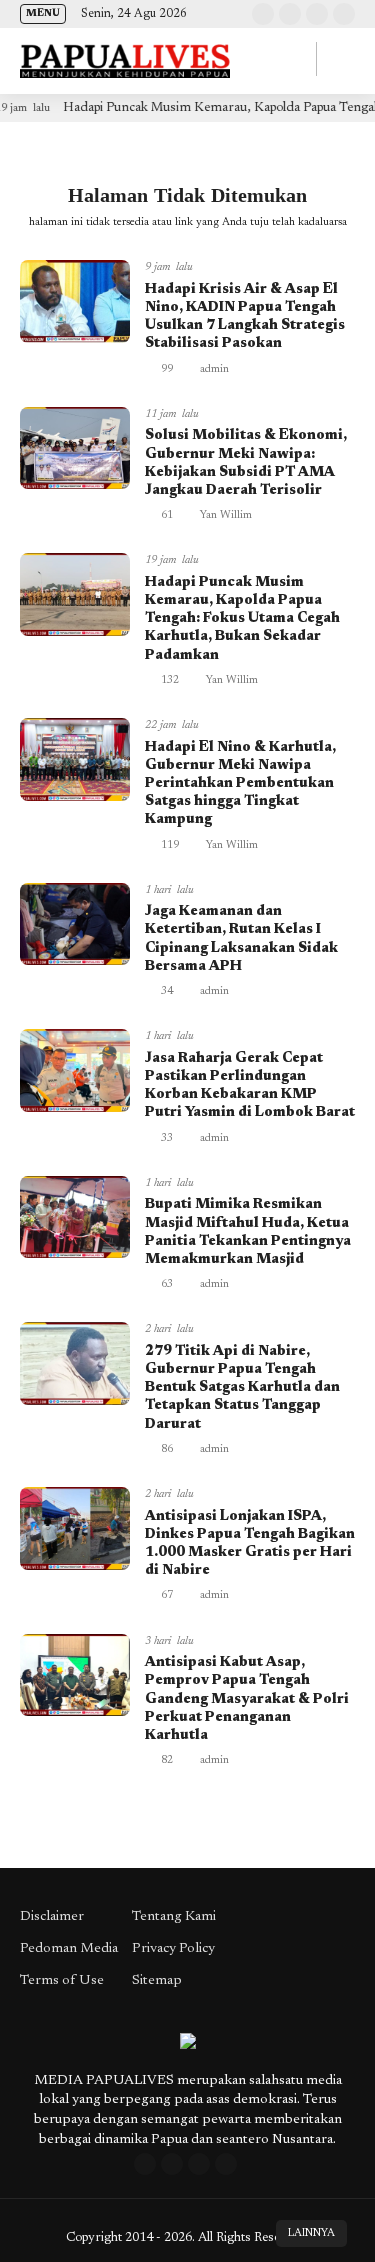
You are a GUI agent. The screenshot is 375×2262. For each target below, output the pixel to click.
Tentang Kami (174, 1917)
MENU (43, 14)
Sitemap (157, 1981)
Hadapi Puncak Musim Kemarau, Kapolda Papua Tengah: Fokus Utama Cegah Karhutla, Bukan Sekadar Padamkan (242, 619)
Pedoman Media (69, 1949)
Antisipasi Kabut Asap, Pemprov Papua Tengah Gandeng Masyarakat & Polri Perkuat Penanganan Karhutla (247, 1699)
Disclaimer (52, 1917)
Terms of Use (62, 1981)
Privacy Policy (173, 1949)
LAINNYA (311, 2233)
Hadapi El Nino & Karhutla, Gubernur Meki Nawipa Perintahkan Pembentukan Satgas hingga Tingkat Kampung (240, 784)
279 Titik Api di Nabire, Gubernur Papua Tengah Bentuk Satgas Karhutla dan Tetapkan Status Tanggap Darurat (242, 1388)
